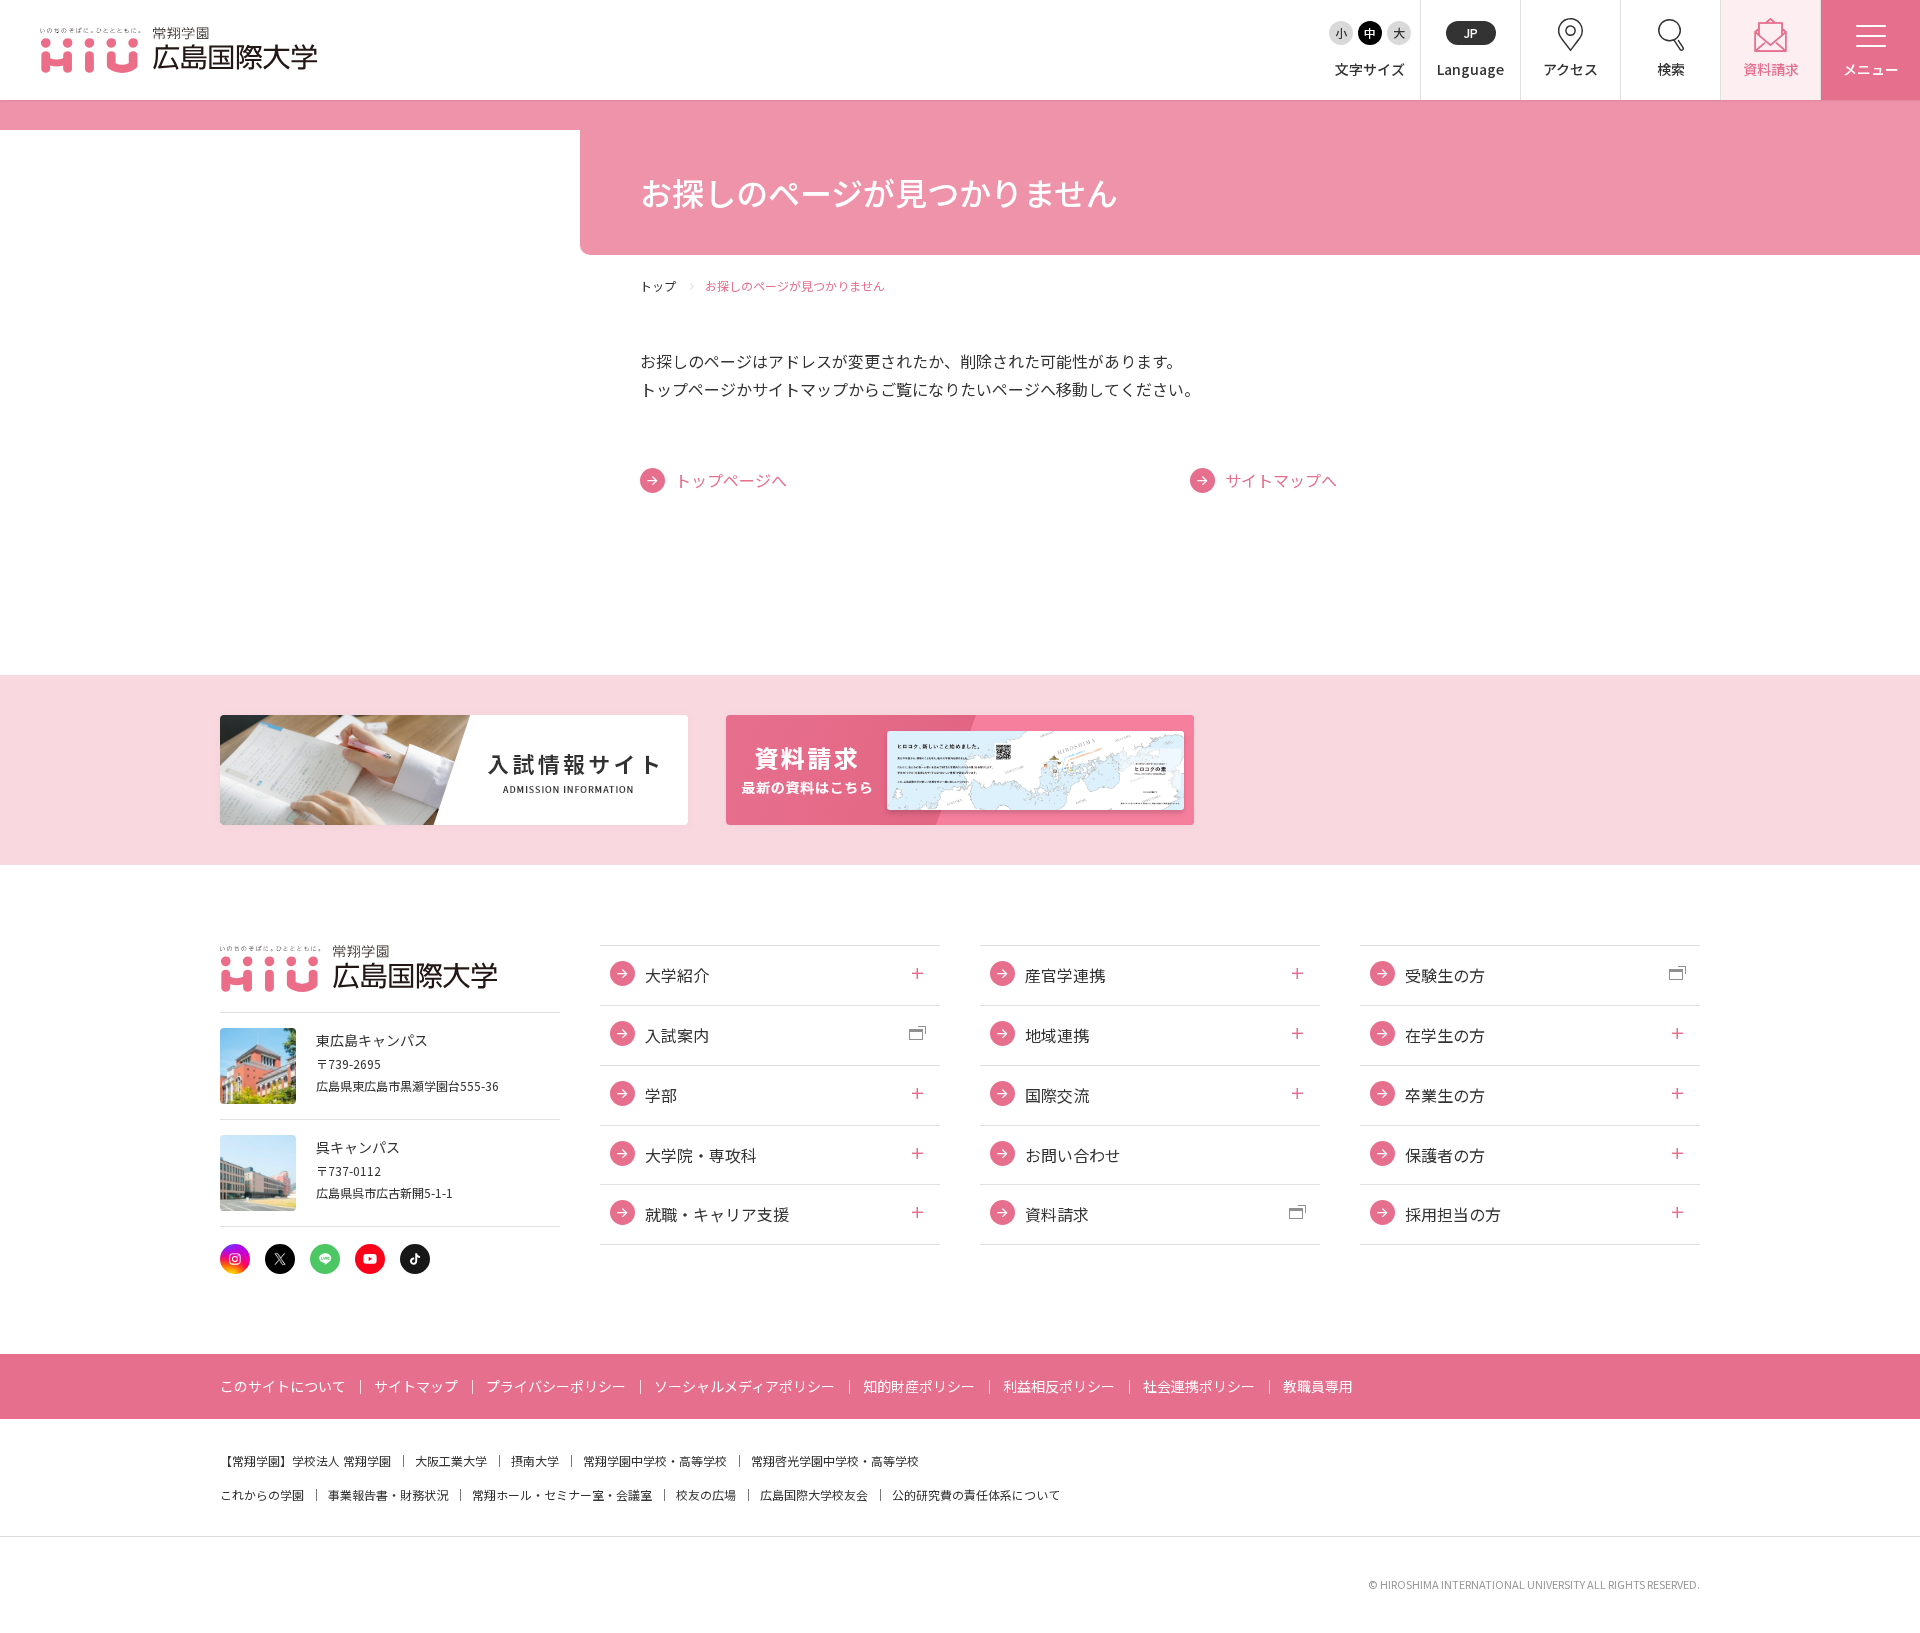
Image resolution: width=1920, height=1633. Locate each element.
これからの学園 (262, 1494)
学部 (661, 1095)
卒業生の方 (1445, 1095)
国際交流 (1057, 1095)
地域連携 (1057, 1035)
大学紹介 (677, 975)
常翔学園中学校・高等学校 (655, 1460)
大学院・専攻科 (701, 1155)
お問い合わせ (1073, 1155)
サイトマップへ (1281, 480)
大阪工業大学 (451, 1460)
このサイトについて (283, 1386)
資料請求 (1057, 1214)
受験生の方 (1445, 975)
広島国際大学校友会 (814, 1494)
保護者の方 (1445, 1155)
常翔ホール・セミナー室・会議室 (562, 1494)
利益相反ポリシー (1059, 1386)
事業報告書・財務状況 (388, 1494)
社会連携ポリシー (1199, 1386)
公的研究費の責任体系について (976, 1494)
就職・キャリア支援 (717, 1214)
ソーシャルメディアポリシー (744, 1386)
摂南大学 (535, 1460)
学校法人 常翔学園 (341, 1460)
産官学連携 (1065, 975)
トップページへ (731, 480)
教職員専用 (1318, 1386)
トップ (658, 285)
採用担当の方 (1453, 1214)
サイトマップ (416, 1386)
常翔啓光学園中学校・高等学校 (835, 1460)
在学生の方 (1445, 1035)
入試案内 (677, 1035)
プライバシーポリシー (556, 1386)
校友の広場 (706, 1494)
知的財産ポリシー (919, 1386)
